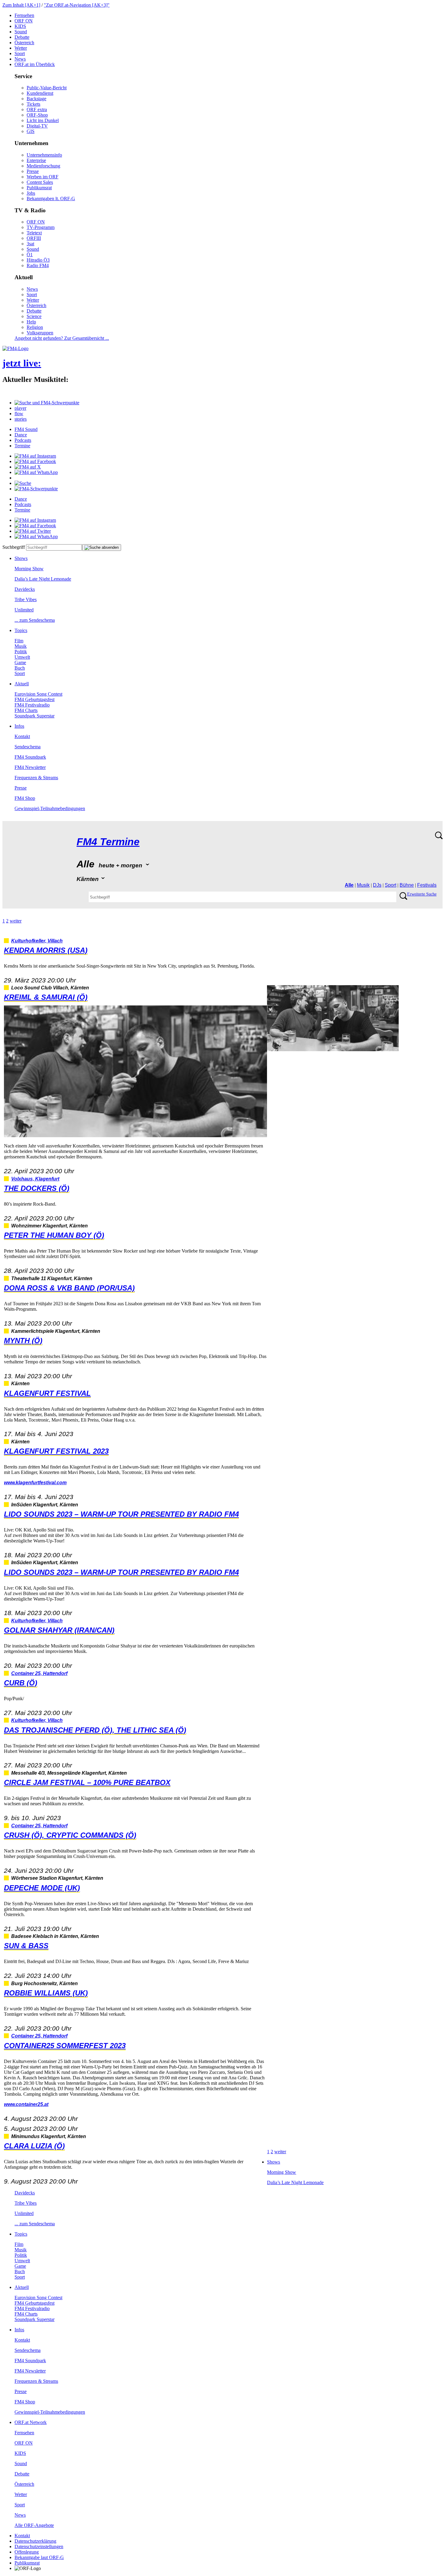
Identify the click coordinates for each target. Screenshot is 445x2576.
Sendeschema (28, 747)
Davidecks (25, 589)
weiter (16, 921)
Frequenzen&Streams (36, 778)
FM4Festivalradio (32, 705)
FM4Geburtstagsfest (35, 699)
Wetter (21, 48)
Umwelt (22, 657)
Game (20, 662)
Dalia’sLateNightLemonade (43, 579)
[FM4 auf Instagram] (35, 456)
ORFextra (37, 109)
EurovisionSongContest (38, 694)
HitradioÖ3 (38, 260)
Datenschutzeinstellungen (39, 2546)
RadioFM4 (38, 265)
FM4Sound (26, 429)
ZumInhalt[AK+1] (21, 5)
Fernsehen (24, 15)
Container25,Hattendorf (39, 1673)
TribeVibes (26, 599)
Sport (20, 53)
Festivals (427, 885)
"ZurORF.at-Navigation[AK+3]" (77, 5)
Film (19, 641)
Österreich (24, 43)
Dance (21, 435)
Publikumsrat (39, 188)
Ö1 (30, 255)
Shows (21, 558)
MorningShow (29, 569)
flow (19, 414)
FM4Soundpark (30, 757)
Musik (21, 646)
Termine (22, 446)
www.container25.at (26, 2104)
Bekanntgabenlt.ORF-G (51, 199)
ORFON (24, 21)
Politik (21, 652)
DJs (377, 885)
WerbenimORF (43, 177)
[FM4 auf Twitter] (33, 531)
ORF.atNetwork (31, 2422)
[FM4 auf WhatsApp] (36, 472)
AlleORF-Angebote (34, 2525)
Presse (33, 171)
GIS (31, 131)
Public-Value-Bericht (47, 88)
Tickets (33, 104)
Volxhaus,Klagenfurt (35, 1179)
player (20, 408)
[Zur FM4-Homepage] (15, 348)
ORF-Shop (37, 115)
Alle (349, 885)
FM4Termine (108, 842)
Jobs (31, 193)
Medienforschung (43, 166)
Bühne (407, 885)
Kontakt (22, 736)
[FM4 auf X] (28, 467)
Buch (20, 668)
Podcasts (23, 440)
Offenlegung (27, 2552)
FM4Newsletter (30, 767)
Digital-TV (37, 126)
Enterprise (36, 160)
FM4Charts (26, 710)
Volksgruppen (40, 333)
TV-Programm (41, 227)
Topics (21, 630)
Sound (21, 32)
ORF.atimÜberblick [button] (35, 64)
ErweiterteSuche (422, 894)
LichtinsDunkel (43, 120)
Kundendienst (40, 93)
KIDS (20, 26)
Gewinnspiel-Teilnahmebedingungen (50, 808)
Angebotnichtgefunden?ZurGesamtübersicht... (62, 338)
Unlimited (24, 610)
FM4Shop (25, 798)
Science (34, 316)
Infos (19, 726)
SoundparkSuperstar (35, 716)
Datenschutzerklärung (35, 2541)
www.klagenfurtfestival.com (35, 1483)
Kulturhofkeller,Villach (37, 941)
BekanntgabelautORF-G (39, 2557)
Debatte (22, 37)
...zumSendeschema (35, 620)
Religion (35, 327)
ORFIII (34, 238)
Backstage (36, 99)
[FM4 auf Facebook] (35, 461)
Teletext (34, 233)
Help (31, 322)
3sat (30, 244)
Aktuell (22, 684)
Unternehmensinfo (44, 155)
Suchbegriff (14, 547)
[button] (47, 403)
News (20, 59)
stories (21, 419)
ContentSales (40, 182)
